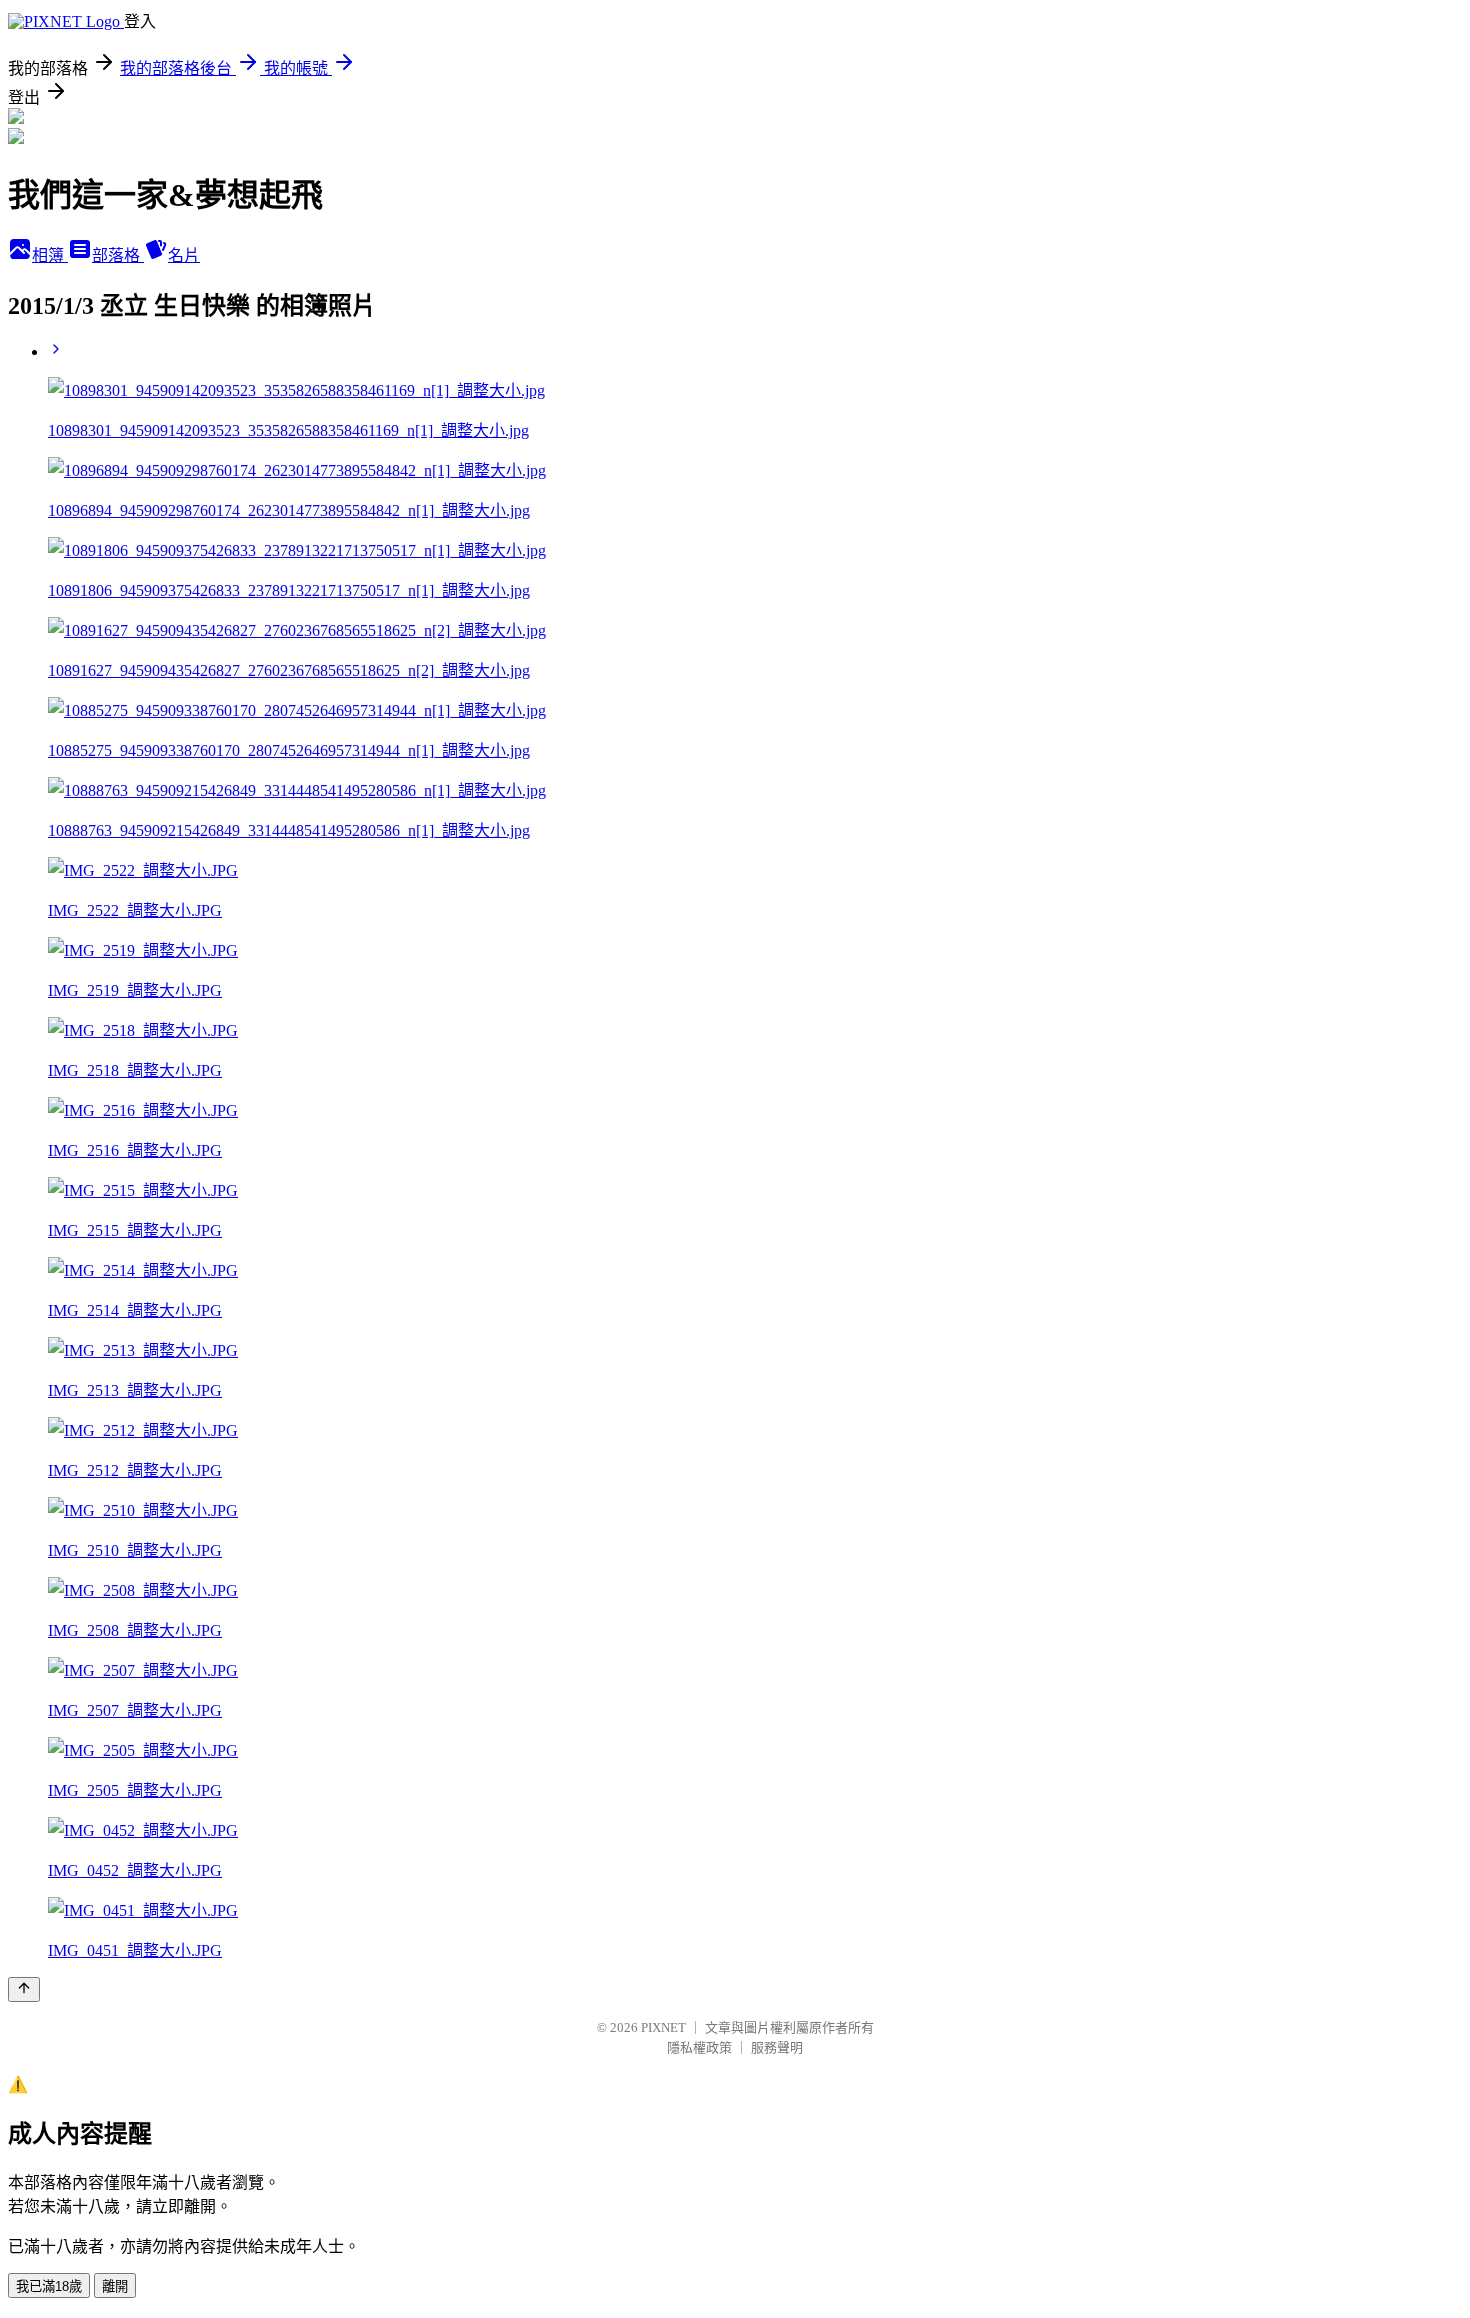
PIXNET (663, 2027)
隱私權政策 (699, 2047)
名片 (184, 255)
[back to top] (24, 1989)
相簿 (50, 255)
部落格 (118, 255)
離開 (115, 2286)
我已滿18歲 (49, 2286)
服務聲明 (777, 2047)
